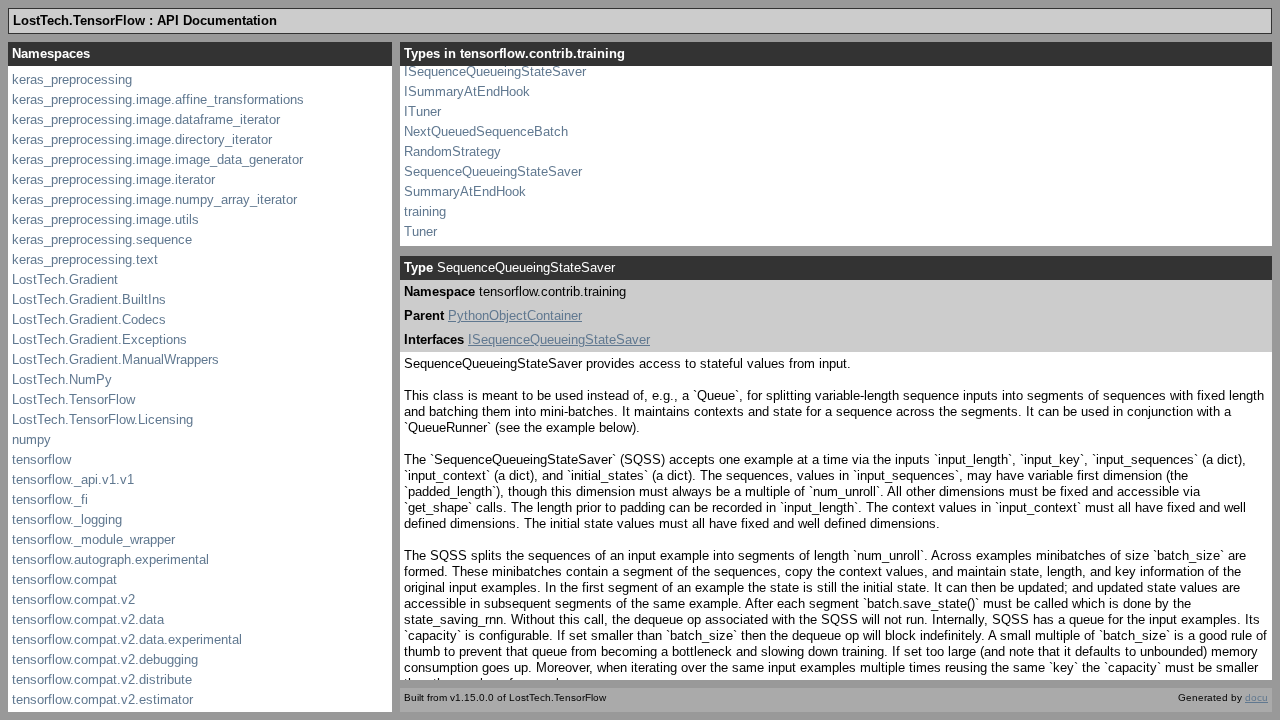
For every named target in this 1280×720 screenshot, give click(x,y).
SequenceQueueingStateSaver (493, 171)
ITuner (422, 111)
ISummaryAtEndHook (467, 91)
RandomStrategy (452, 151)
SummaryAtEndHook (465, 191)
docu (1256, 697)
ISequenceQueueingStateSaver (495, 71)
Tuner (420, 231)
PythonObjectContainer (515, 315)
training (425, 211)
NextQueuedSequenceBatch (486, 131)
